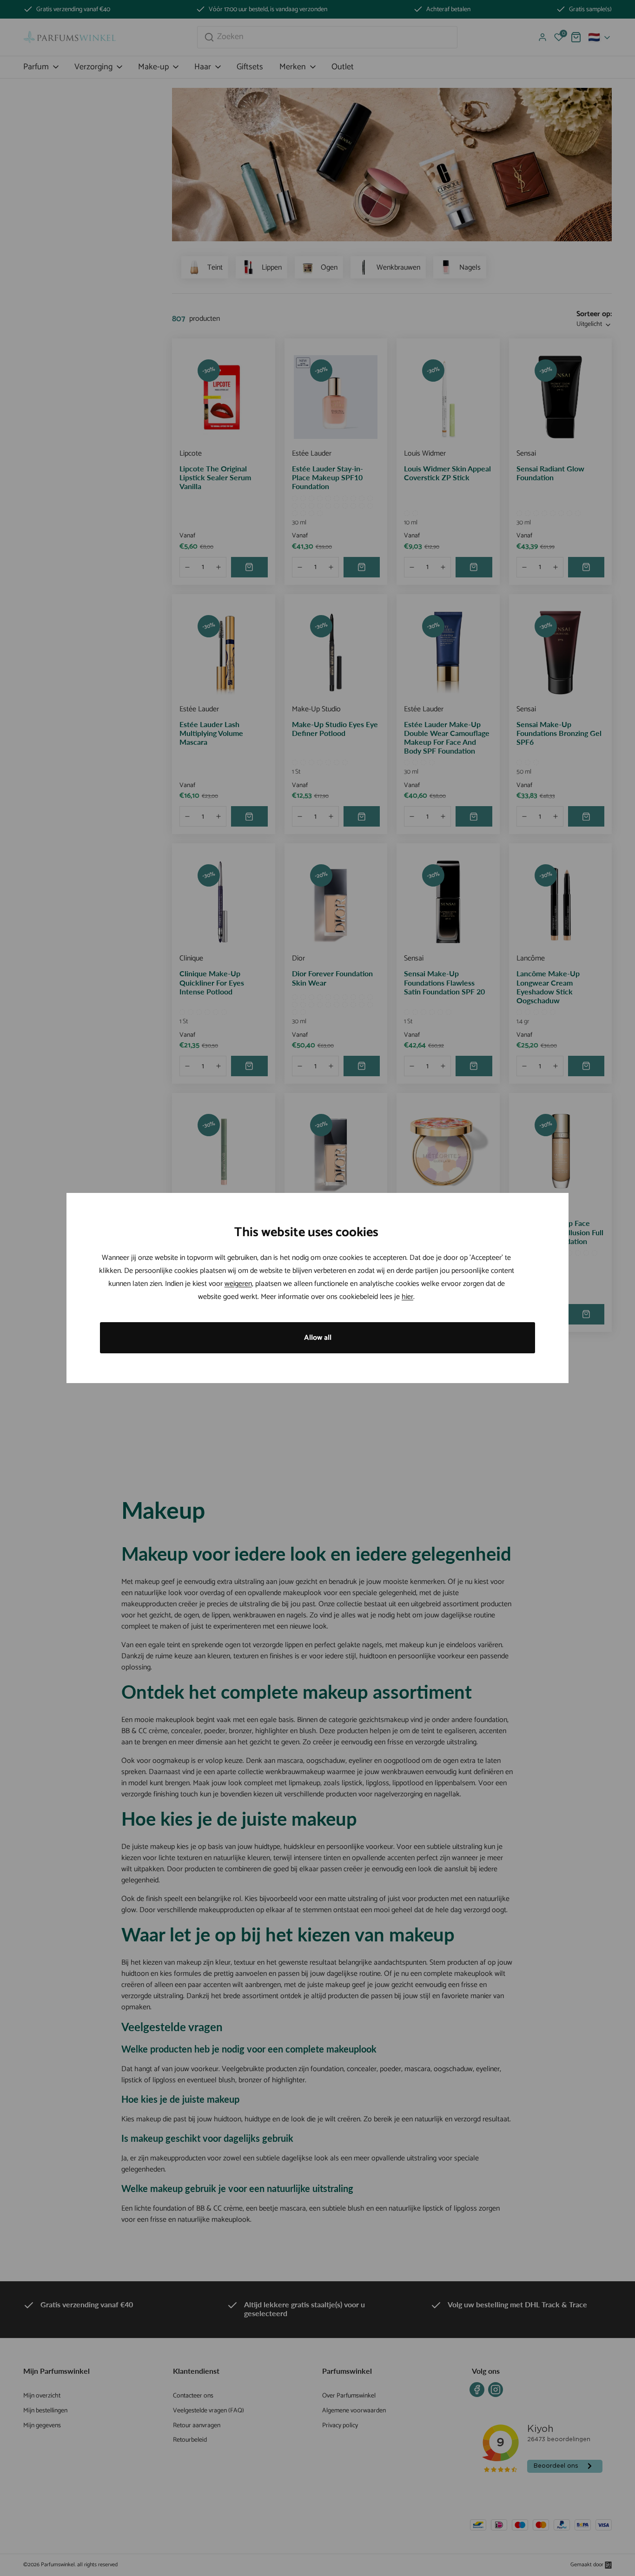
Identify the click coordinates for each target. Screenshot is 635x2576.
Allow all (318, 1338)
